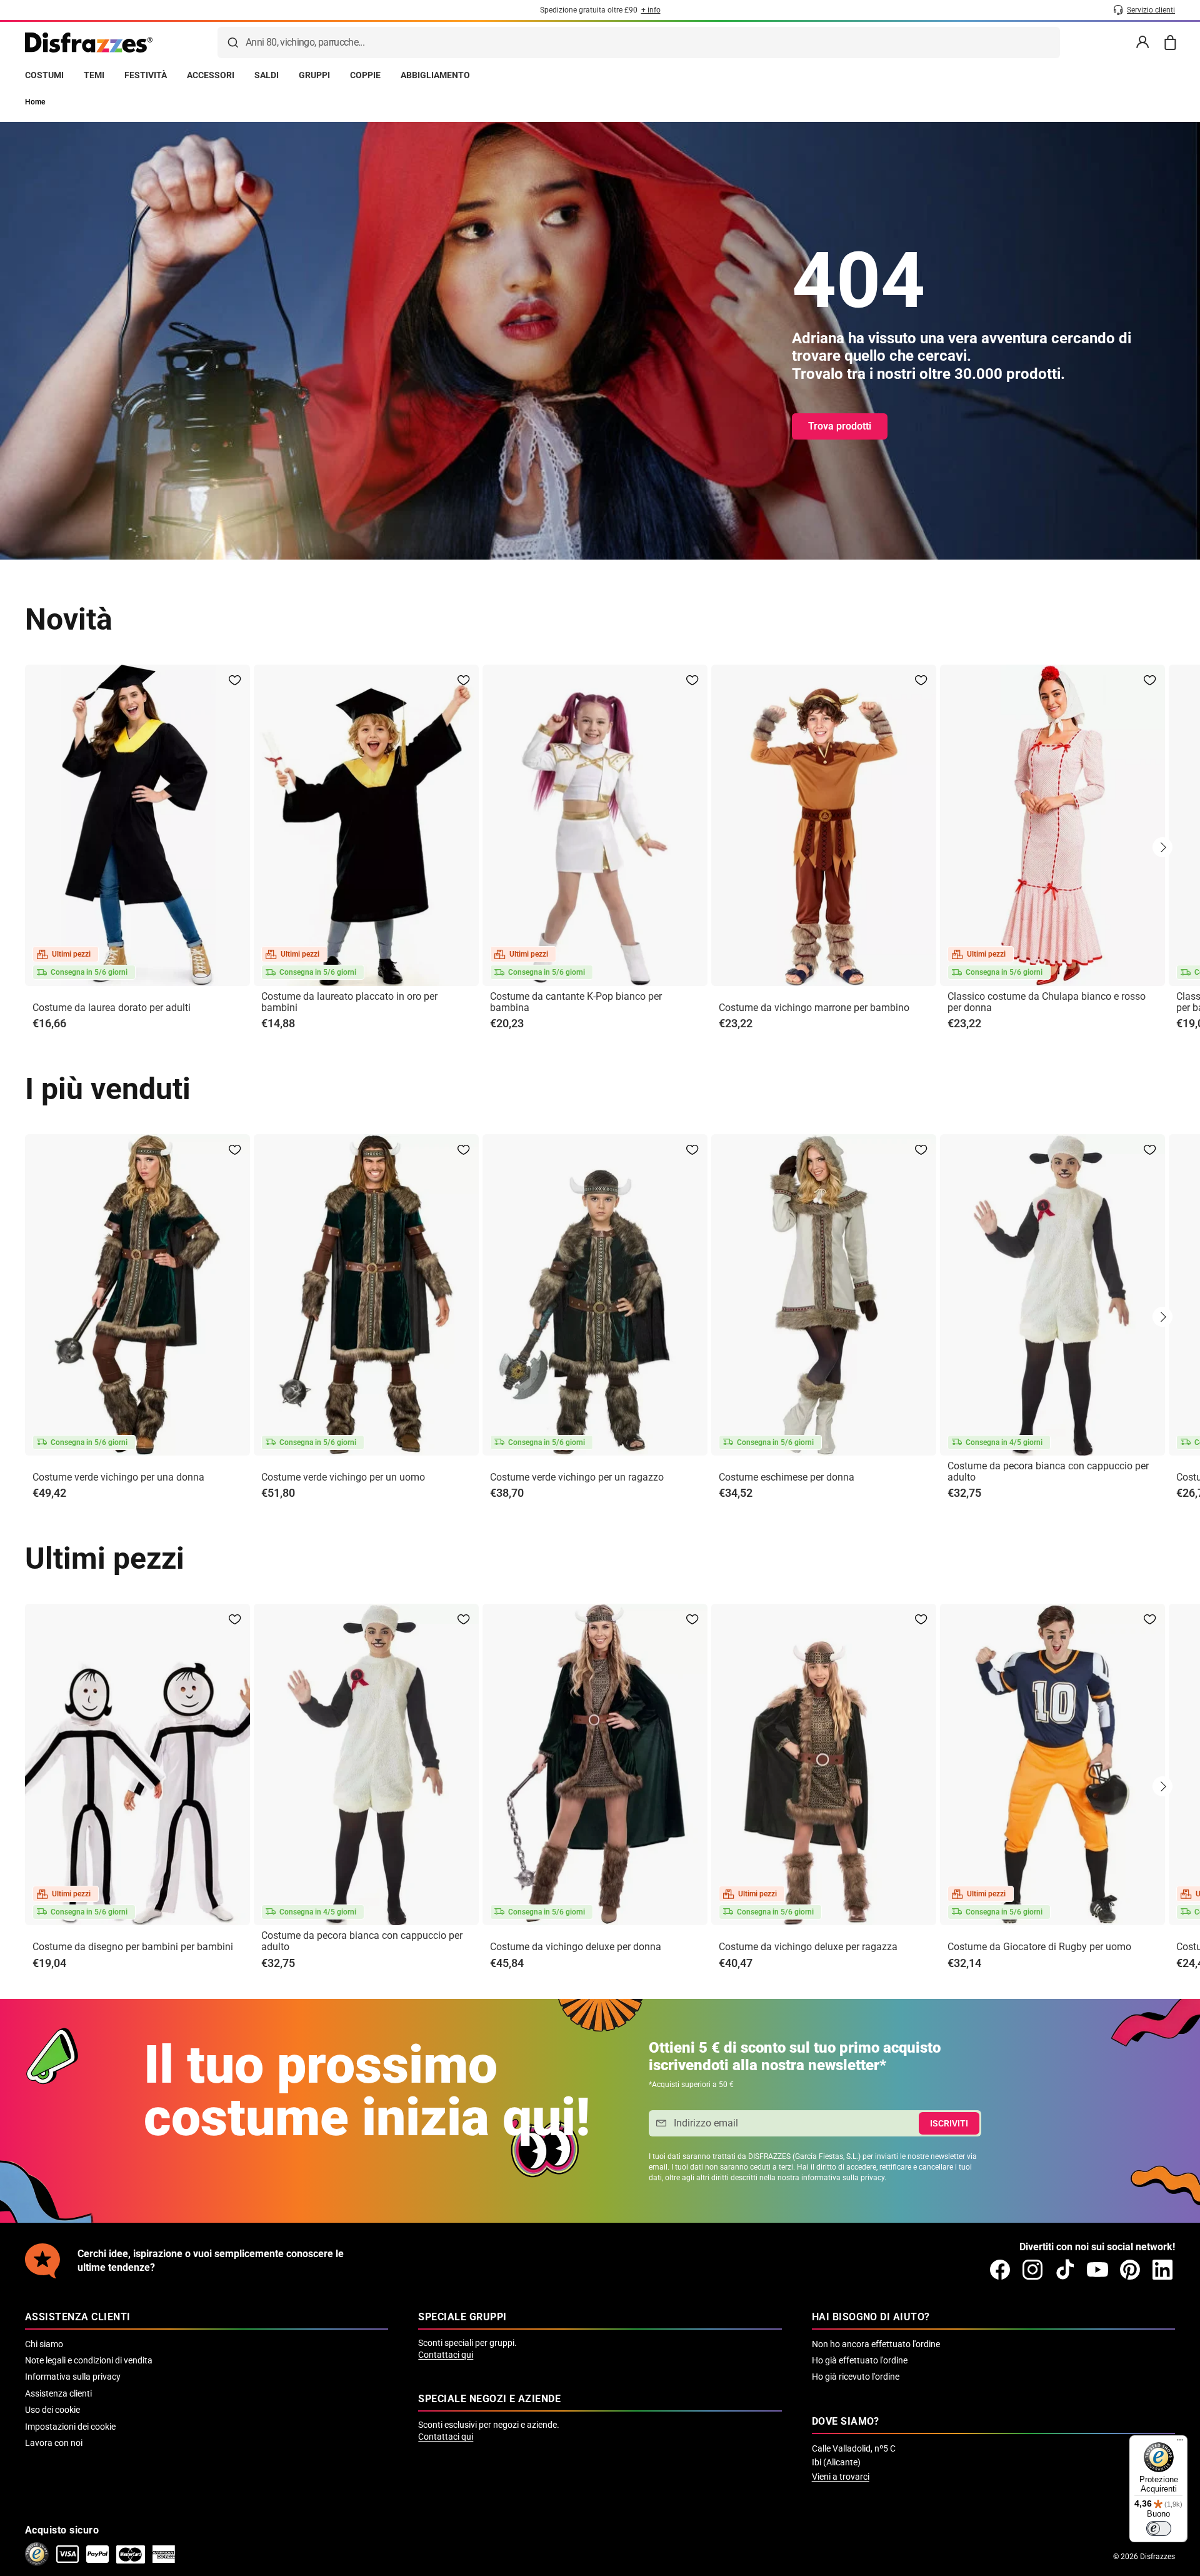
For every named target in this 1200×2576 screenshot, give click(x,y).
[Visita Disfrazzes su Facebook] (1000, 2270)
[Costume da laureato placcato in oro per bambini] (366, 825)
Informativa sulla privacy (73, 2377)
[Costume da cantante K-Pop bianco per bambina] (595, 825)
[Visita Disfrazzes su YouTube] (1097, 2270)
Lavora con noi (54, 2443)
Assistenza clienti (58, 2393)
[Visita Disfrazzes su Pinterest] (1130, 2270)
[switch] (1159, 2528)
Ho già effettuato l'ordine (860, 2360)
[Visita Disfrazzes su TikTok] (1065, 2270)
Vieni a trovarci (841, 2477)
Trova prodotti (840, 426)
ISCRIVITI (949, 2123)
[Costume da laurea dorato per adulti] (137, 825)
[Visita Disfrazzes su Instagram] (1032, 2270)
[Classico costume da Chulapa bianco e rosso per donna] (1052, 825)
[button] (1162, 847)
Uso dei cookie (52, 2410)
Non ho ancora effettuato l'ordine (876, 2344)
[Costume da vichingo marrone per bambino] (824, 825)
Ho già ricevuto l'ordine (856, 2377)
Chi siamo (44, 2344)
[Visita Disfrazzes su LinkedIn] (1162, 2270)
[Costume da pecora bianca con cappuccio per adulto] (1052, 1295)
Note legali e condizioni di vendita (89, 2360)
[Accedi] (1142, 43)
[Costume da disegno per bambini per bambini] (137, 1764)
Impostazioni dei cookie (70, 2427)
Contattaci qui (446, 2355)
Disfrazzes (1157, 2557)
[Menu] (1180, 2443)
